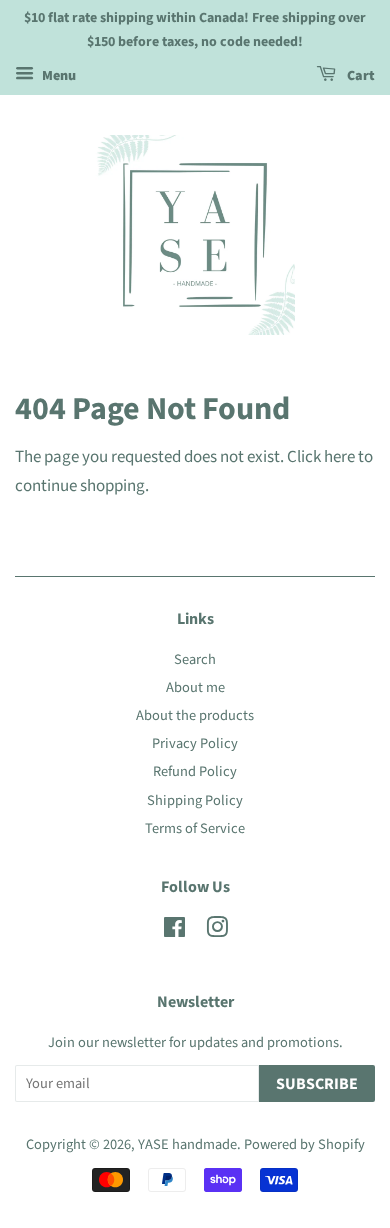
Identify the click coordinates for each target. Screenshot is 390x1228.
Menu (57, 76)
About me (195, 687)
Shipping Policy (195, 800)
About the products (195, 715)
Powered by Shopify (304, 1144)
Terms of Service (195, 828)
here (339, 457)
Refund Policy (195, 771)
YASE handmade (187, 1144)
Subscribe (317, 1084)
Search (195, 659)
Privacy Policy (195, 743)
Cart (359, 76)
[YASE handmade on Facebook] (174, 931)
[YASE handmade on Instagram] (217, 931)
